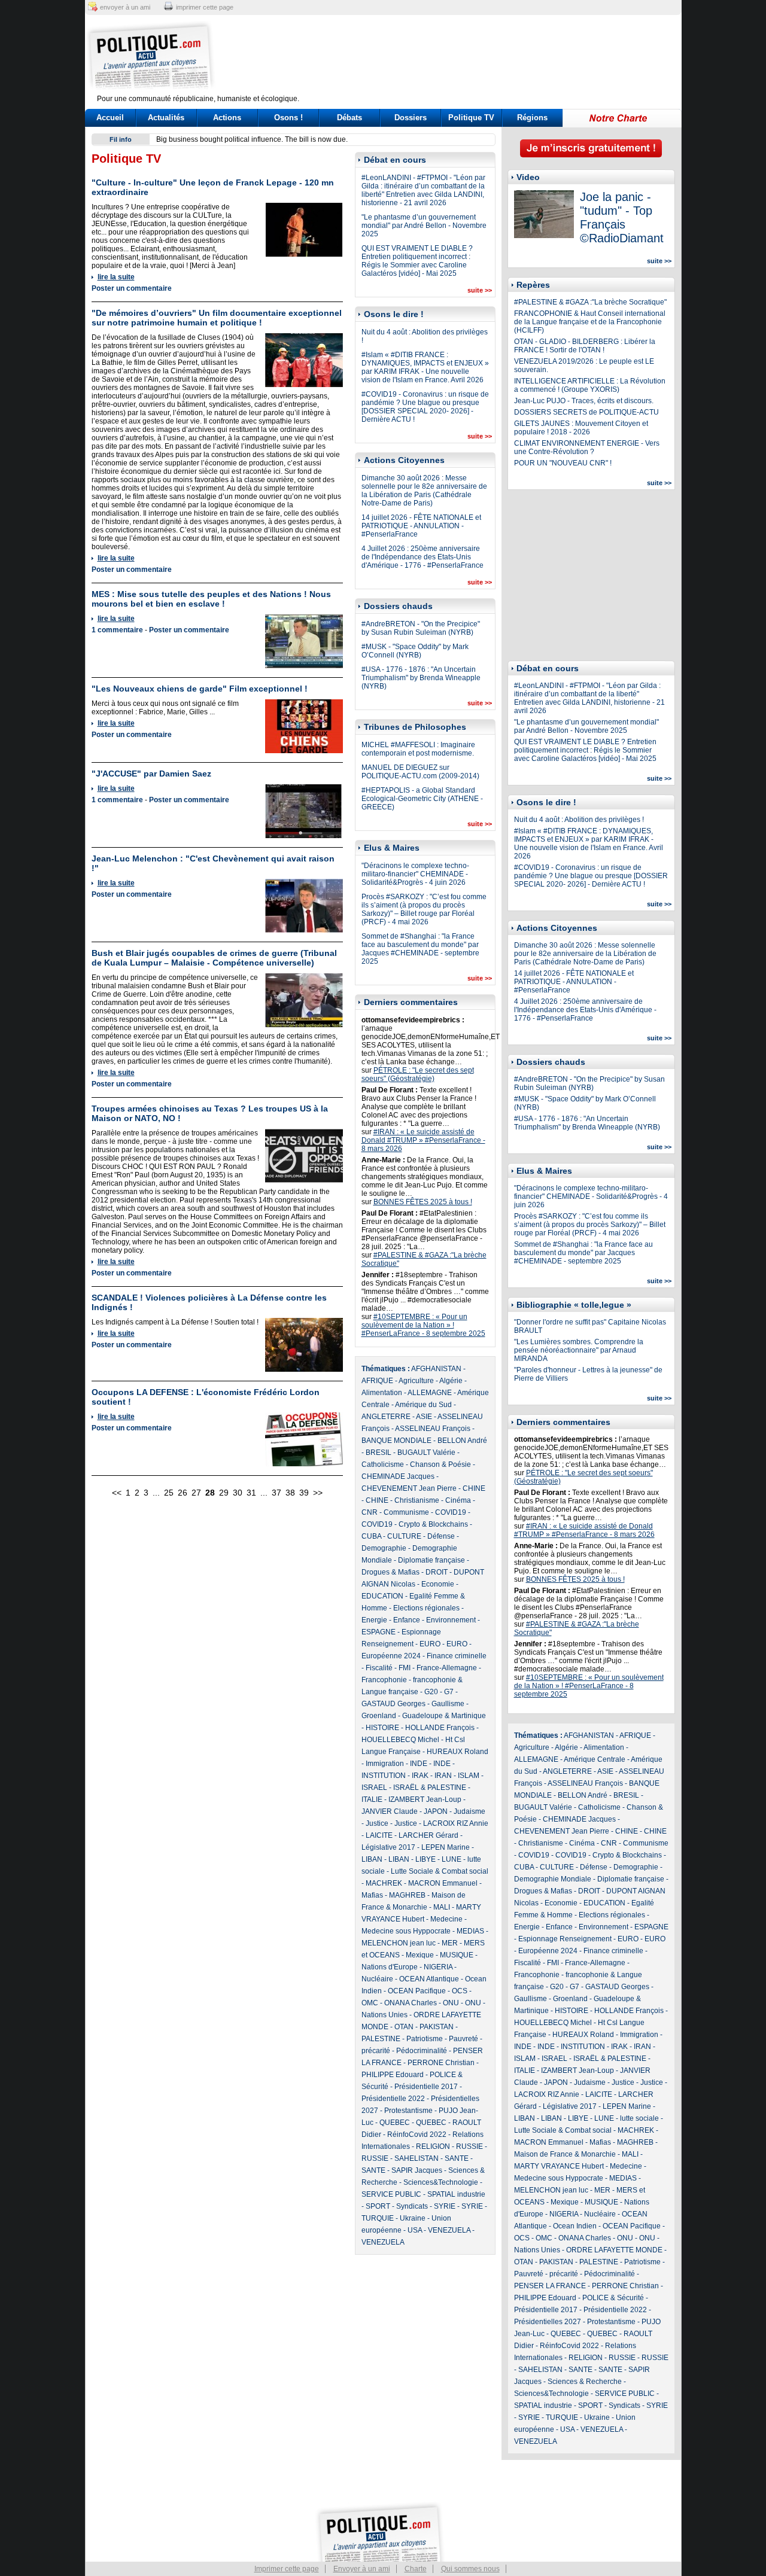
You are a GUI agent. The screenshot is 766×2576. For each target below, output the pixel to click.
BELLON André (462, 1441)
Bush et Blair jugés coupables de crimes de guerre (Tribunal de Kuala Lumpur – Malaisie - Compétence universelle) (214, 958)
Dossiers (411, 118)
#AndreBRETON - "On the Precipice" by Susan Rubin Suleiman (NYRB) (421, 628)
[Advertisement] (458, 57)
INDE (419, 1764)
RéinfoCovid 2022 (417, 2135)
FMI (405, 1668)
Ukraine (413, 2218)
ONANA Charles (411, 2003)
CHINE (474, 1488)
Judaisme (469, 1811)
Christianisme (417, 1500)
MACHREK (384, 1883)
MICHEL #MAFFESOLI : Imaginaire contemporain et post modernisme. (418, 749)
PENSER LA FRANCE (550, 2286)
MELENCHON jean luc (399, 1943)
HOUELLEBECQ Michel (400, 1740)
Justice (377, 1823)
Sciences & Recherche (585, 2382)
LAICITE (379, 1835)
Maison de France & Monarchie (565, 2154)
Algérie (451, 1381)
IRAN (443, 1776)
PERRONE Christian (441, 2063)
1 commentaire (117, 630)
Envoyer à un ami (362, 2569)
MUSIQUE (457, 1955)
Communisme (406, 1512)
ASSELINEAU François (433, 1429)
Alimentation (382, 1393)
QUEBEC (395, 2123)
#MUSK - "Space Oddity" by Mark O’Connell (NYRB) (415, 651)
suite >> (480, 290)
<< (117, 1493)
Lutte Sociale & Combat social (440, 1871)
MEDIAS (470, 1931)
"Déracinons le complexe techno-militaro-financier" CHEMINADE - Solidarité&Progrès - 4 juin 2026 (415, 874)
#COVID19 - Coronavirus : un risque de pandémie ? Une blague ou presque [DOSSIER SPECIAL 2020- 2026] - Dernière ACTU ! (425, 407)
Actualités (166, 118)
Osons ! (288, 118)
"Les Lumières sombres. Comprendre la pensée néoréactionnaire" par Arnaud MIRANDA (579, 1350)
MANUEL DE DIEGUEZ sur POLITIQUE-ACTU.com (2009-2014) (420, 772)
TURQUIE (378, 2218)
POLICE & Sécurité (613, 2298)
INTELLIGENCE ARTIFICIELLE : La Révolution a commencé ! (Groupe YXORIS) (590, 385)
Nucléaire (377, 1979)
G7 (449, 1692)
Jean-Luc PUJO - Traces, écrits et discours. (584, 401)
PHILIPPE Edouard (393, 2075)
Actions (227, 118)
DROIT (437, 1572)
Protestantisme (408, 2111)
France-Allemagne (447, 1668)
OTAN (404, 2027)
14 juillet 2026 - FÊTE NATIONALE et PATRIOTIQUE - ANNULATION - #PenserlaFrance (421, 526)
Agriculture (416, 1381)
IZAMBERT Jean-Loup (425, 1799)
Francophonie (384, 1680)
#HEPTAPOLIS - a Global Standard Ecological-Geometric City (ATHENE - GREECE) (422, 799)
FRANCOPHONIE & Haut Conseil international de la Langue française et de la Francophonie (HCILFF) (590, 322)
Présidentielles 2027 (548, 2322)
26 (183, 1493)
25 (169, 1493)
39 (304, 1493)
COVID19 (451, 1512)
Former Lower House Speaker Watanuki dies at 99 (238, 139)
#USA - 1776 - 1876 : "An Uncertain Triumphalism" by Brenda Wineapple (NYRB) (421, 678)
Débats (349, 118)
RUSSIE (469, 2146)
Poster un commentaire (132, 288)
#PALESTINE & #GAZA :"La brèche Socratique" (590, 302)
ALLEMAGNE (430, 1393)
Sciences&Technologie (441, 2182)
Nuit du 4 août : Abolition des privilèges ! (579, 820)
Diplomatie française (431, 1560)
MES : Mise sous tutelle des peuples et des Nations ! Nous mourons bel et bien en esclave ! (211, 599)
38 (290, 1493)
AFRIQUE (377, 1381)
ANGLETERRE (386, 1417)
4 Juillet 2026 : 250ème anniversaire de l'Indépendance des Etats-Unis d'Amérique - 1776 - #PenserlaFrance (422, 557)
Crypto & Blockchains (433, 1524)
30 (238, 1493)
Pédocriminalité (422, 2051)
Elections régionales (426, 1608)
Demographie (384, 1548)
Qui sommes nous (470, 2569)
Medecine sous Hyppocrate (406, 1931)
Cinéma (458, 1500)
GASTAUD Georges (393, 1704)
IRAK (420, 1776)
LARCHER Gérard (428, 1835)
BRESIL (379, 1453)
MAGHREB (407, 1895)
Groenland (379, 1716)
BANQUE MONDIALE (396, 1441)
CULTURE (404, 1536)
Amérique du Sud (423, 1405)
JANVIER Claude (390, 1811)
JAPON (436, 1811)
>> (318, 1493)
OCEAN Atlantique (429, 1979)
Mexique (420, 1955)
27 (196, 1493)
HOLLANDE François (440, 1728)
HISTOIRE (382, 1728)
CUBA (371, 1536)
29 (224, 1493)
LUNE (452, 1859)
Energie (374, 1620)
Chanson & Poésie (440, 1464)
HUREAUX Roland (458, 1752)
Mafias (372, 1895)
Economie (438, 1584)
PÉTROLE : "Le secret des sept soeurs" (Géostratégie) (418, 1074)
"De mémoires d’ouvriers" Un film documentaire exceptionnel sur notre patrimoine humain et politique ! (217, 318)
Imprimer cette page (287, 2569)
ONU (451, 2003)
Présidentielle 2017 (426, 2087)
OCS (460, 1991)
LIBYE (425, 1859)
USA (415, 2230)
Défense (441, 1536)
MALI (442, 1907)
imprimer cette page (205, 7)
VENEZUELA (449, 2230)
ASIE (424, 1417)
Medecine (446, 1919)
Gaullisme (448, 1704)
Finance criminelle (457, 1656)
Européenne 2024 (391, 1656)
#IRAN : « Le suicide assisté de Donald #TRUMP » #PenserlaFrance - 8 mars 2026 (423, 1140)
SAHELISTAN (417, 2158)
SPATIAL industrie (456, 2194)
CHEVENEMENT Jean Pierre (409, 1488)
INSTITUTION (384, 1776)
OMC (370, 2003)
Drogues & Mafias (390, 1572)
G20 (431, 1692)
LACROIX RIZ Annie (456, 1823)
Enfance (407, 1620)
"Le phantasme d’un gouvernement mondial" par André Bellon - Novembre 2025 (424, 226)
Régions (532, 118)
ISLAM (469, 1776)
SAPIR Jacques (417, 2170)
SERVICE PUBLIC (391, 2194)
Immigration (385, 1764)
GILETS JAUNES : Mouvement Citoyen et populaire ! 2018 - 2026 (581, 428)
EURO (430, 1644)
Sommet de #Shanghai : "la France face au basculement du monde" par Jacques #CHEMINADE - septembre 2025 (420, 949)
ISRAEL (374, 1788)
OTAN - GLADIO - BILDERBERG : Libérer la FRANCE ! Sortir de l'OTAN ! (585, 346)
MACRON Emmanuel (443, 1883)
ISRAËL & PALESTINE (430, 1788)
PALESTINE (381, 2039)
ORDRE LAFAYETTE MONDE (614, 2250)
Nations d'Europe (390, 1967)
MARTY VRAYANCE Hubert (559, 2166)
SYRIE (445, 2206)
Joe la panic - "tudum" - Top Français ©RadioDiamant (622, 217)
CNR (370, 1512)
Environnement (451, 1620)
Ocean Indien (575, 2226)
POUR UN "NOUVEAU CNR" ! (563, 463)
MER (450, 1943)
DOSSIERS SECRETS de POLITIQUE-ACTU (586, 412)
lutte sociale (639, 2118)
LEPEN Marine (446, 1847)
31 (251, 1493)
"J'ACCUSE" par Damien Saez (151, 774)
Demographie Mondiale (553, 1879)
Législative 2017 (388, 1847)
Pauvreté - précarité (546, 2274)
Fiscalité (379, 1668)
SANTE (457, 2158)
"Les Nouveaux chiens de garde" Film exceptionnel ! (200, 689)
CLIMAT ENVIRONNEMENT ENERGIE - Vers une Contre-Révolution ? (587, 447)
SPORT (378, 2206)
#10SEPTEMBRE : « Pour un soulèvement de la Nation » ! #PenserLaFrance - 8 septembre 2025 (423, 1325)
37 (276, 1493)
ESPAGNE (379, 1632)
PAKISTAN (437, 2027)
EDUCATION (382, 1596)
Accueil (110, 118)
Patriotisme (425, 2039)
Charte (416, 2569)
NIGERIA (438, 1967)
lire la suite (116, 277)
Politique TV (471, 118)
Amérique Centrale (595, 1759)
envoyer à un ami (125, 7)
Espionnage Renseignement (565, 1939)
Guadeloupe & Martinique (444, 1716)
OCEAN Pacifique (417, 1991)
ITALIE (372, 1799)
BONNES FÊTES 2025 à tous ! (423, 1202)
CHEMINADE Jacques (398, 1476)
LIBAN (372, 1859)
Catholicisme (383, 1464)
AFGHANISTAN (436, 1369)
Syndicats (412, 2206)
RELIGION (433, 2146)
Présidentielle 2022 (393, 2099)
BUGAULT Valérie (426, 1453)
